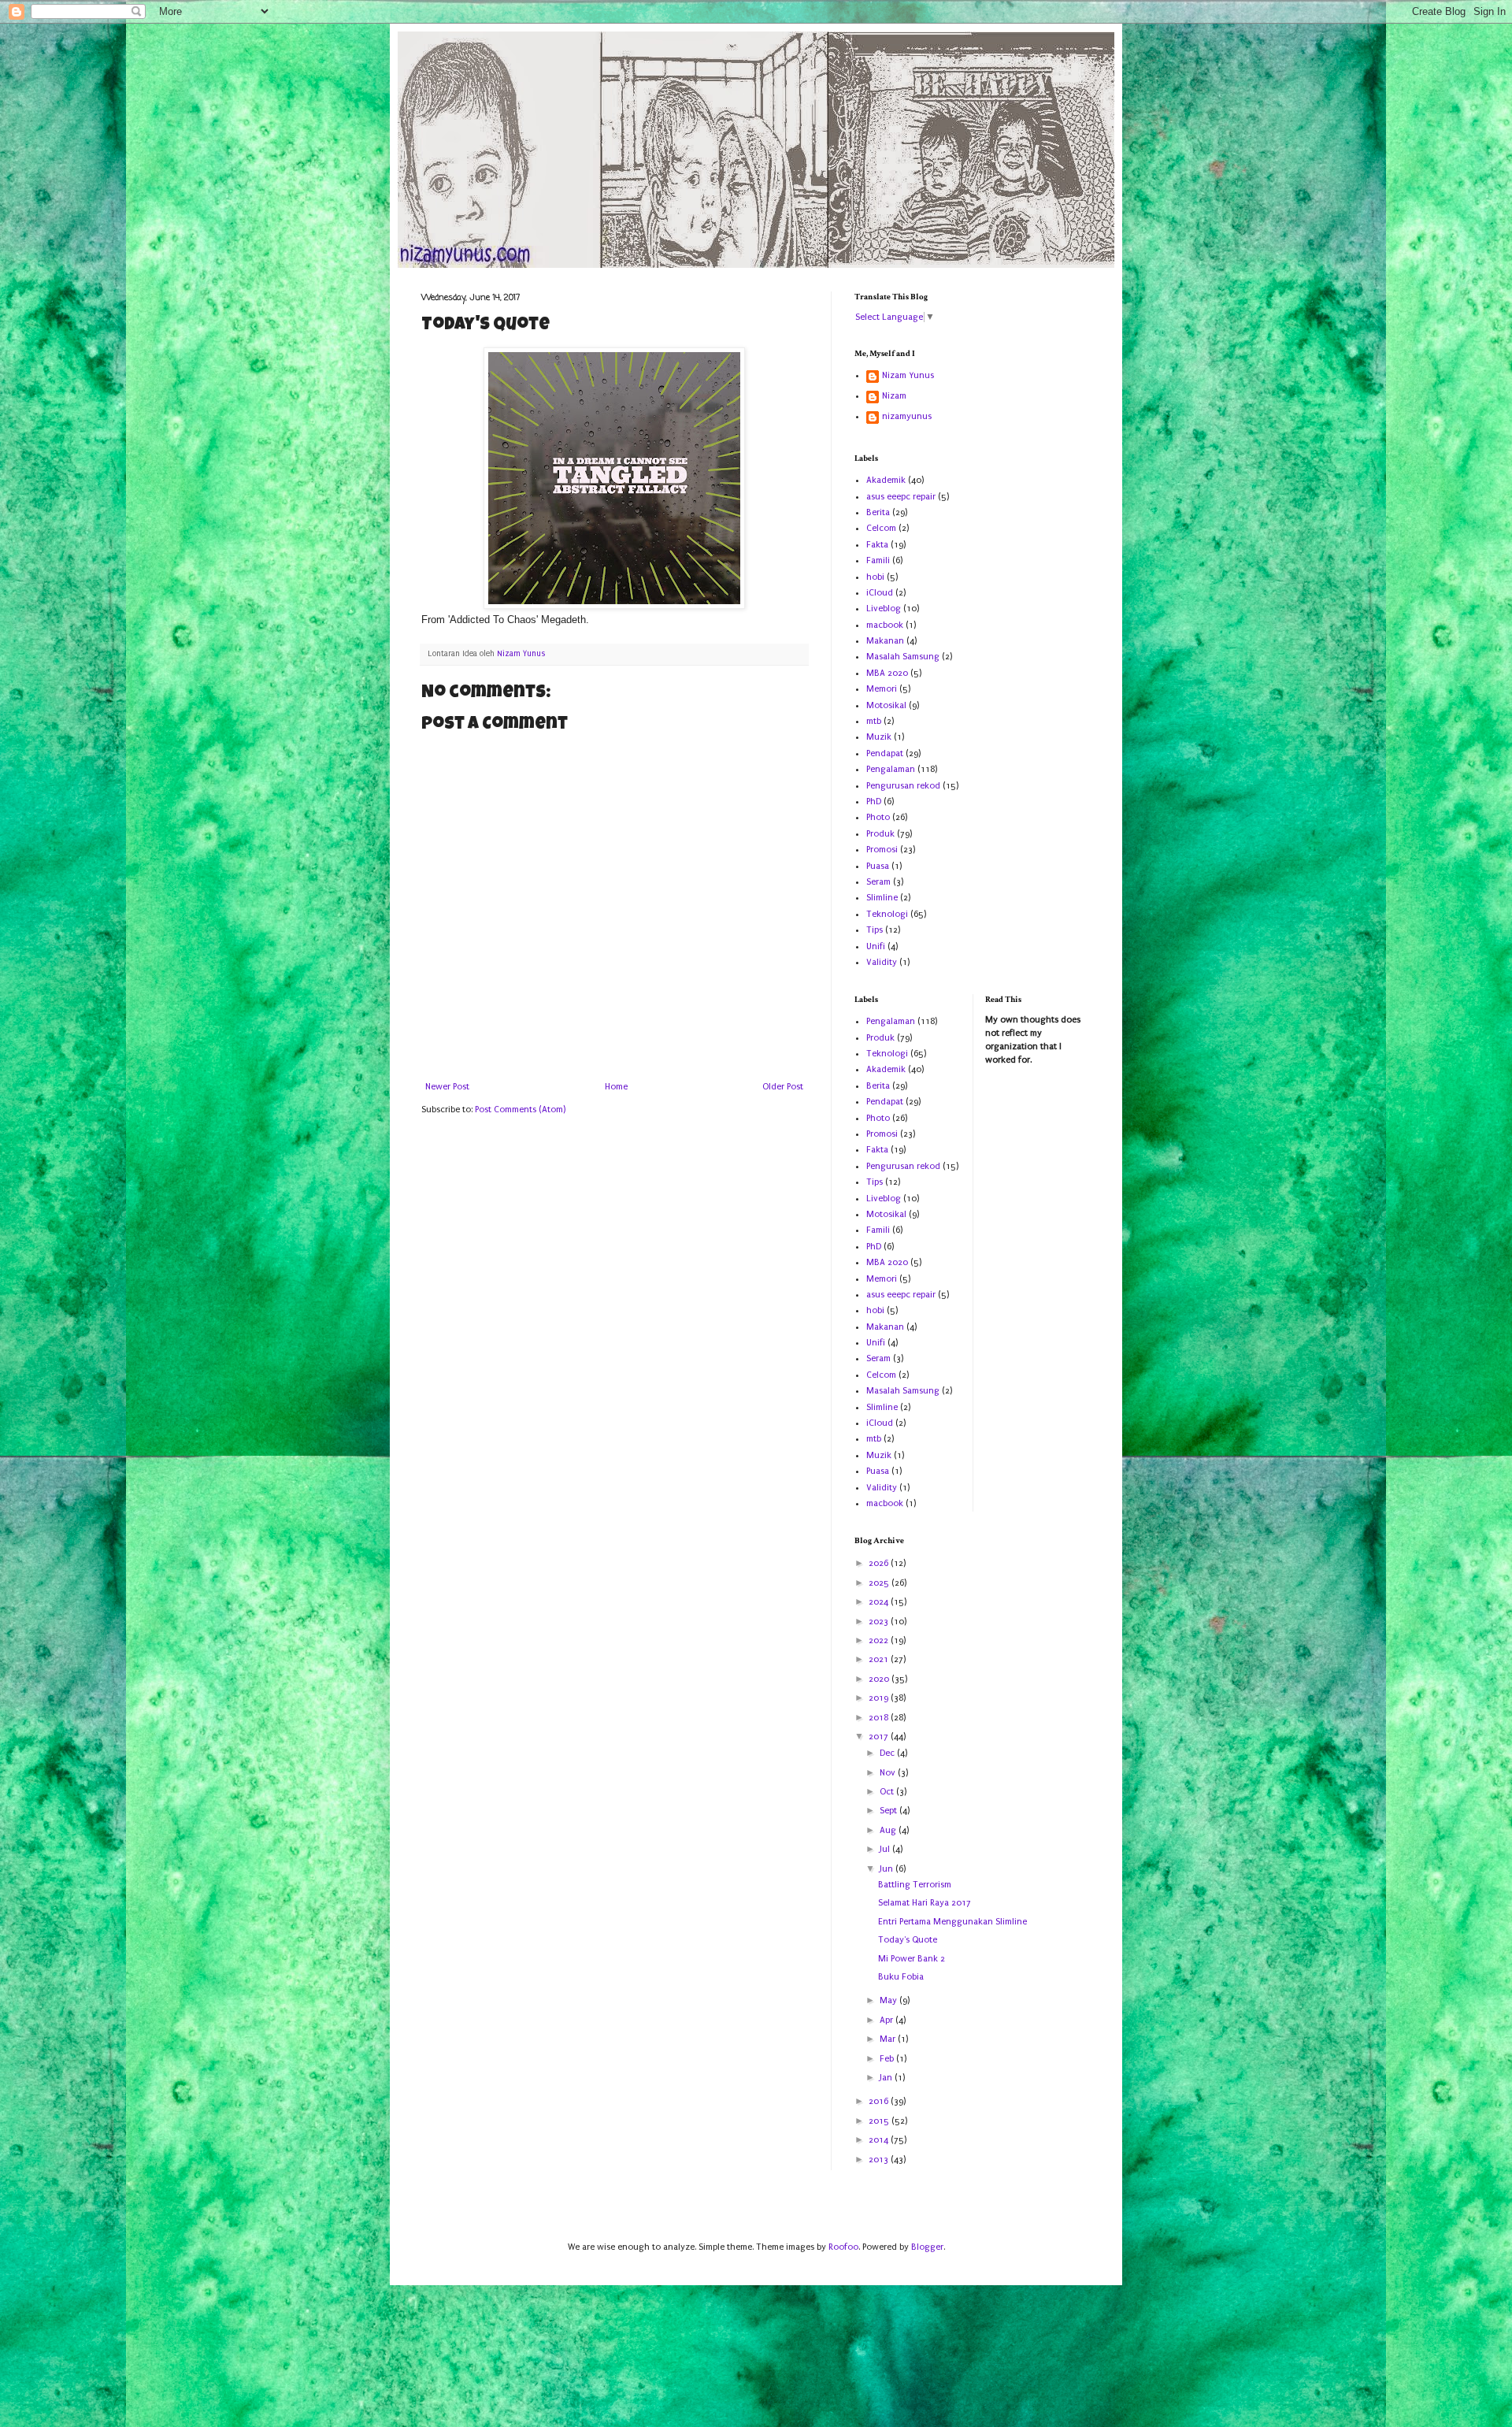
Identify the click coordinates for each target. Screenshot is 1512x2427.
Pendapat (885, 753)
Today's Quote (908, 1940)
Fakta (877, 545)
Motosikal (886, 705)
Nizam (894, 396)
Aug (889, 1830)
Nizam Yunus (908, 375)
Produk (880, 834)
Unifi (876, 946)
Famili (878, 560)
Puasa (878, 866)
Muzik (879, 737)
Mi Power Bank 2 (912, 1959)
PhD (874, 802)
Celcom (881, 528)
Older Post (783, 1087)
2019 (880, 1698)
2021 (880, 1659)
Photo (878, 817)
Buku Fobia (901, 1977)
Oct (888, 1792)
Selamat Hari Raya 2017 (925, 1903)
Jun (888, 1869)
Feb (888, 2059)
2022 (880, 1640)
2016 (880, 2101)
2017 (880, 1737)
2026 (880, 1563)
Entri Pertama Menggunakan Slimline (952, 1922)
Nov (889, 1773)
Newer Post (447, 1087)
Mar (889, 2039)
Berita (878, 512)
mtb (874, 721)
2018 (880, 1718)
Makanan (885, 641)
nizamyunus (907, 416)
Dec (888, 1753)
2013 (880, 2160)
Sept (889, 1811)
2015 (880, 2121)
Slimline (882, 898)
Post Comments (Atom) (520, 1110)
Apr (888, 2020)
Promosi (882, 850)
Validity (882, 962)
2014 (880, 2140)
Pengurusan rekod (903, 786)
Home (616, 1087)
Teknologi (887, 914)
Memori (882, 689)
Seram (878, 882)
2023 (880, 1622)
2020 (880, 1679)
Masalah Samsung (903, 657)
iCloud (880, 593)
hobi (875, 577)
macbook (885, 625)
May (889, 2000)
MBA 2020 (887, 673)
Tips (875, 930)
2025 (880, 1583)
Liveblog (884, 609)
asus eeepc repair (901, 497)
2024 (880, 1602)
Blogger (927, 2247)
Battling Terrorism (915, 1885)
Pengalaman (891, 769)
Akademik (886, 480)
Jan (887, 2078)
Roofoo (843, 2247)
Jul (886, 1849)
